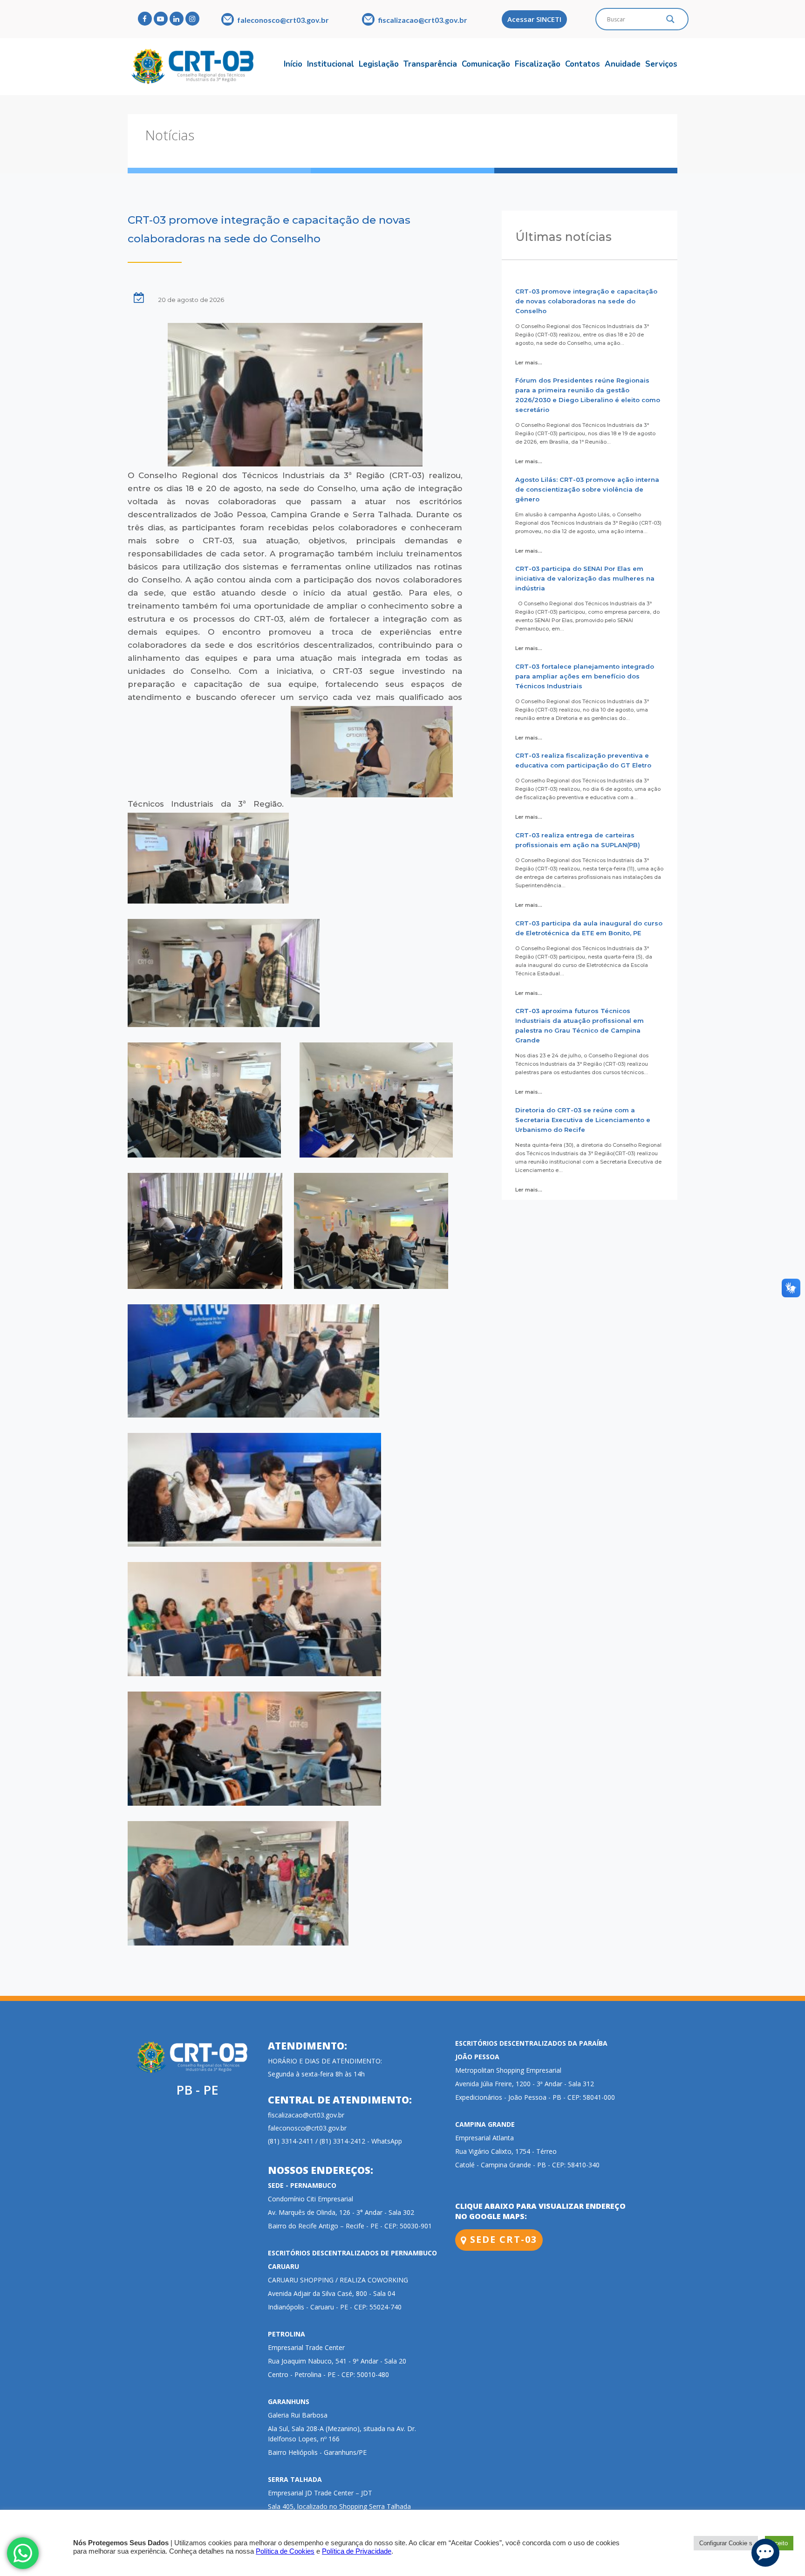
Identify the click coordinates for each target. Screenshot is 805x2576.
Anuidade (623, 64)
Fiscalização (538, 64)
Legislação (379, 64)
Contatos (583, 64)
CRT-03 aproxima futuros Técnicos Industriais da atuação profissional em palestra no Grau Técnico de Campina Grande (580, 1025)
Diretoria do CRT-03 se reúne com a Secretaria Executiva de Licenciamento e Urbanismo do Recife (583, 1120)
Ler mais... (529, 363)
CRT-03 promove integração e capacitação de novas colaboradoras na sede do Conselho (586, 301)
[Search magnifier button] (670, 21)
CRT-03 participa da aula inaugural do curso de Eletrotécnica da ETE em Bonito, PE (589, 928)
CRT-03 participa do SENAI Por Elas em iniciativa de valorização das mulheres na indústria (585, 578)
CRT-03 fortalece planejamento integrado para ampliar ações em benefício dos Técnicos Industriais (585, 676)
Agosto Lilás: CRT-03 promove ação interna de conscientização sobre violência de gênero (587, 489)
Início (293, 64)
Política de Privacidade (357, 2551)
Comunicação (486, 64)
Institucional (331, 64)
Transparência (430, 64)
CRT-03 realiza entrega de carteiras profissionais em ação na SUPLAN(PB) (578, 840)
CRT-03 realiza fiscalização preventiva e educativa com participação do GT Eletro (583, 760)
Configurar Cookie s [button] (726, 2543)
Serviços (661, 64)
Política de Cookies (285, 2551)
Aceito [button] (779, 2543)
